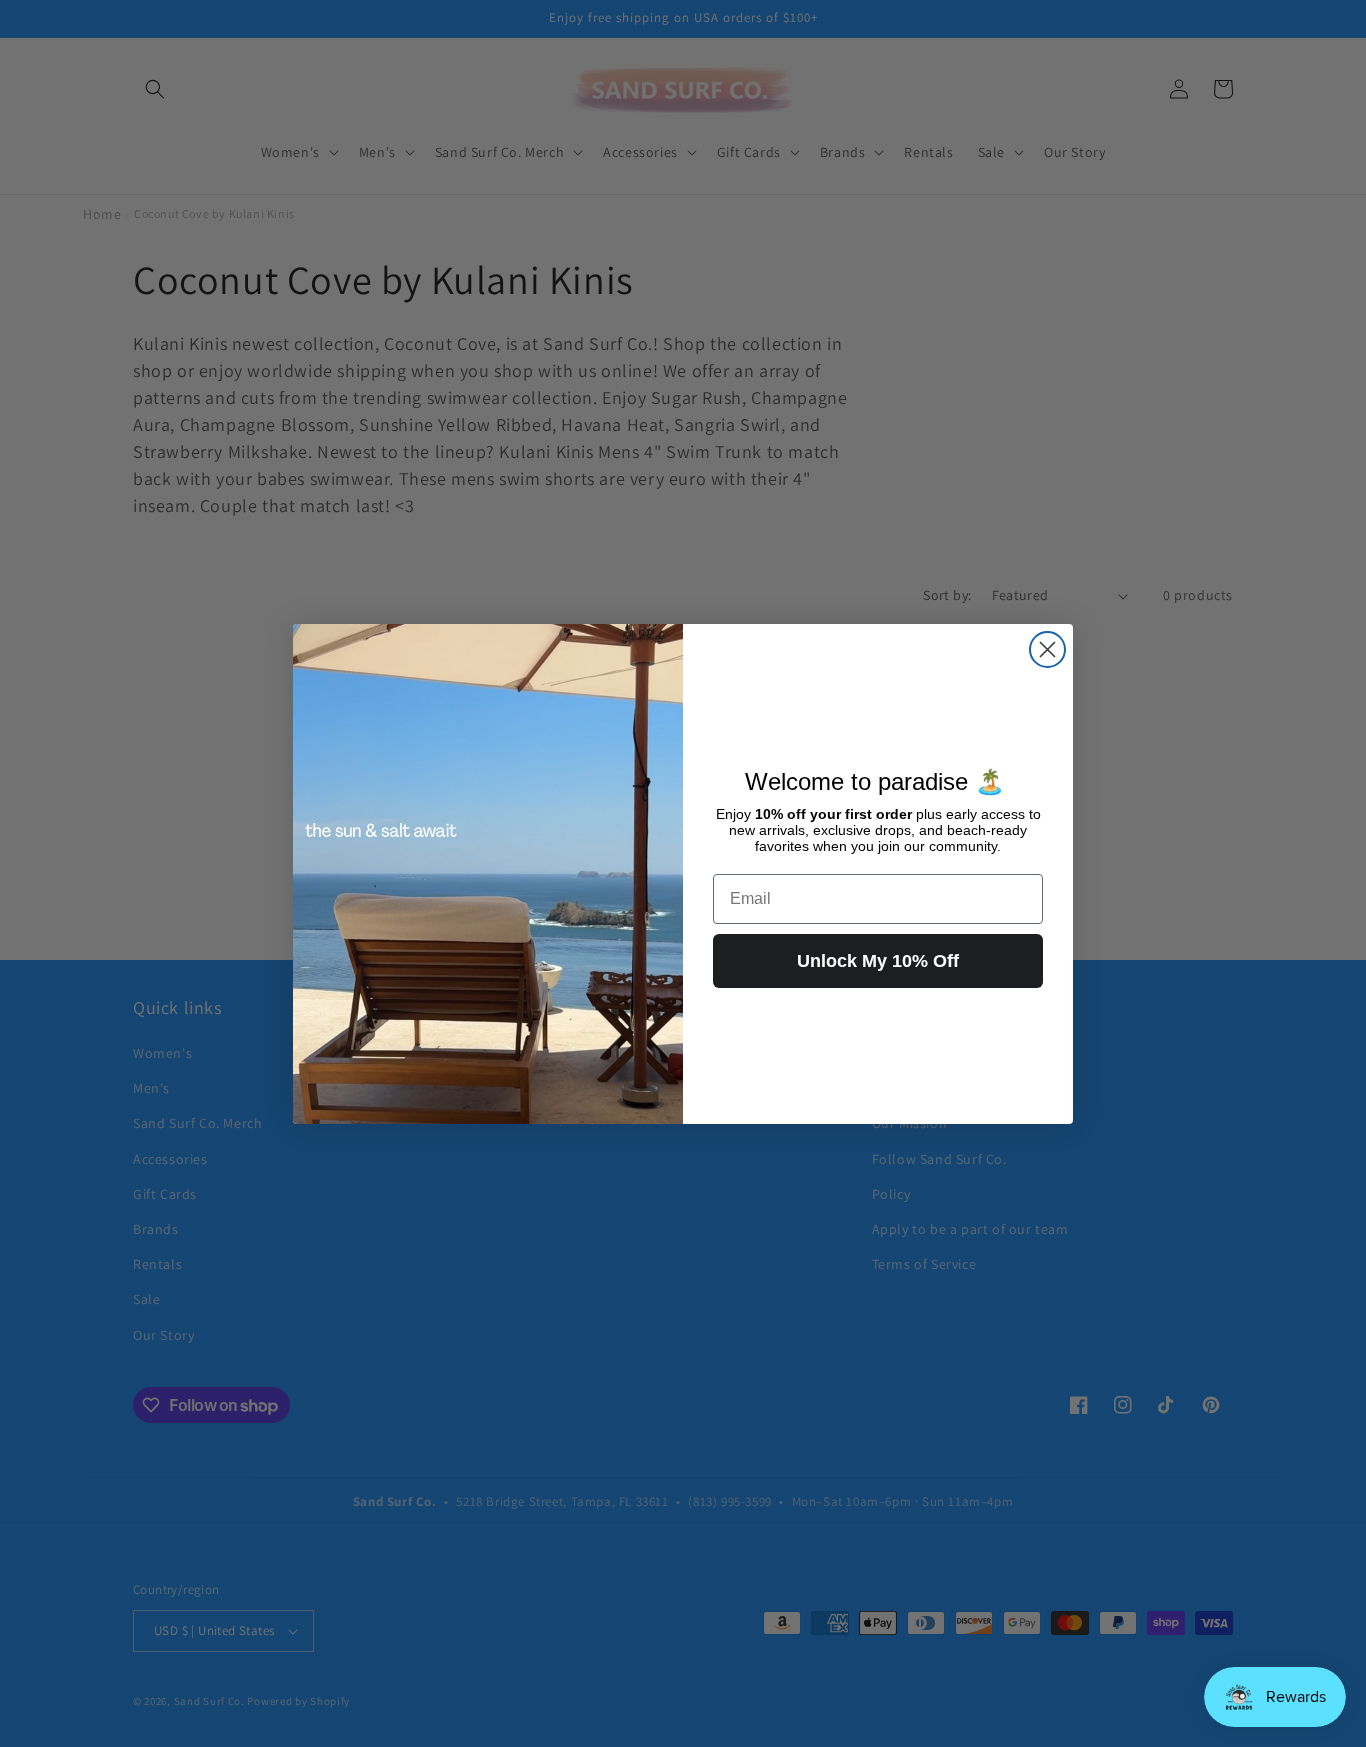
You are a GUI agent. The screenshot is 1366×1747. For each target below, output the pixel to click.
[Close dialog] (1047, 649)
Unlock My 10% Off (878, 961)
